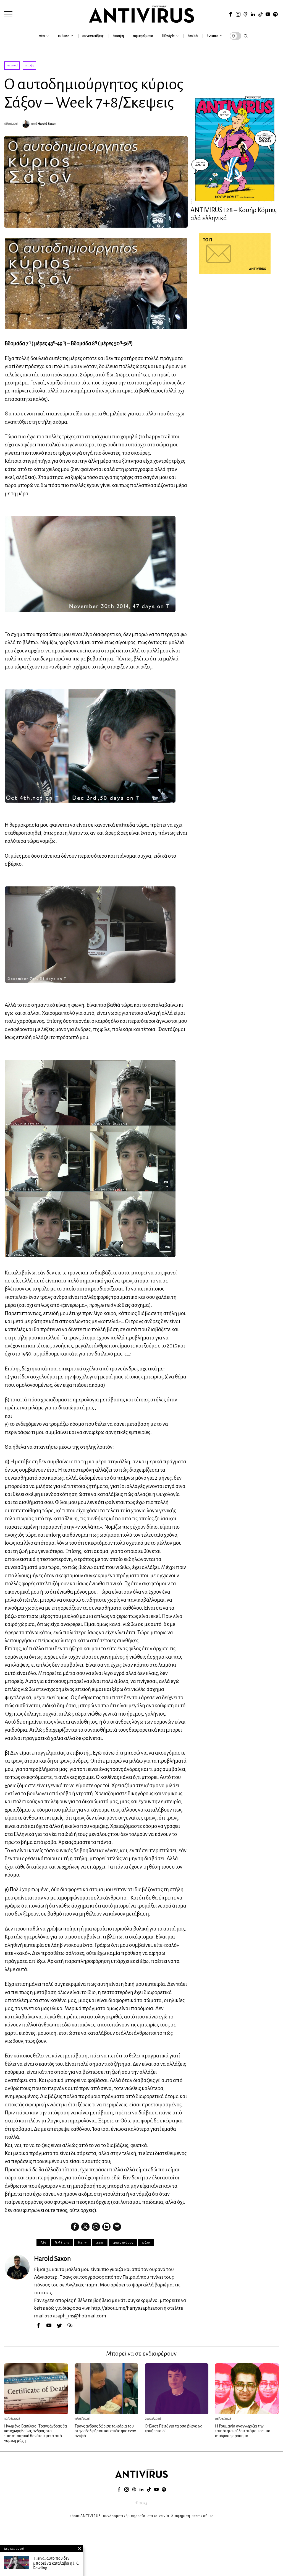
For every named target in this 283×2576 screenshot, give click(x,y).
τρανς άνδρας (123, 2242)
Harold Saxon (47, 124)
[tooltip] (231, 14)
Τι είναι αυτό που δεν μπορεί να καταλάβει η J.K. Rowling (56, 2563)
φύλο (146, 2242)
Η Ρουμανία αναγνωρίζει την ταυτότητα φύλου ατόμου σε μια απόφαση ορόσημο (243, 2431)
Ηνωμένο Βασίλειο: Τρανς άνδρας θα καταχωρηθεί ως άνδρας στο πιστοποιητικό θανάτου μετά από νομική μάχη (36, 2433)
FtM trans (62, 2242)
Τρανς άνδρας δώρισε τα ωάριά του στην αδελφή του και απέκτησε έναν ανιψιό (105, 2431)
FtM (43, 2242)
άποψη (30, 65)
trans (100, 2242)
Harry (82, 2242)
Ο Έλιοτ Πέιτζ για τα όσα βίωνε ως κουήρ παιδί (174, 2429)
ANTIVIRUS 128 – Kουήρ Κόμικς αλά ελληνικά (234, 214)
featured (12, 65)
